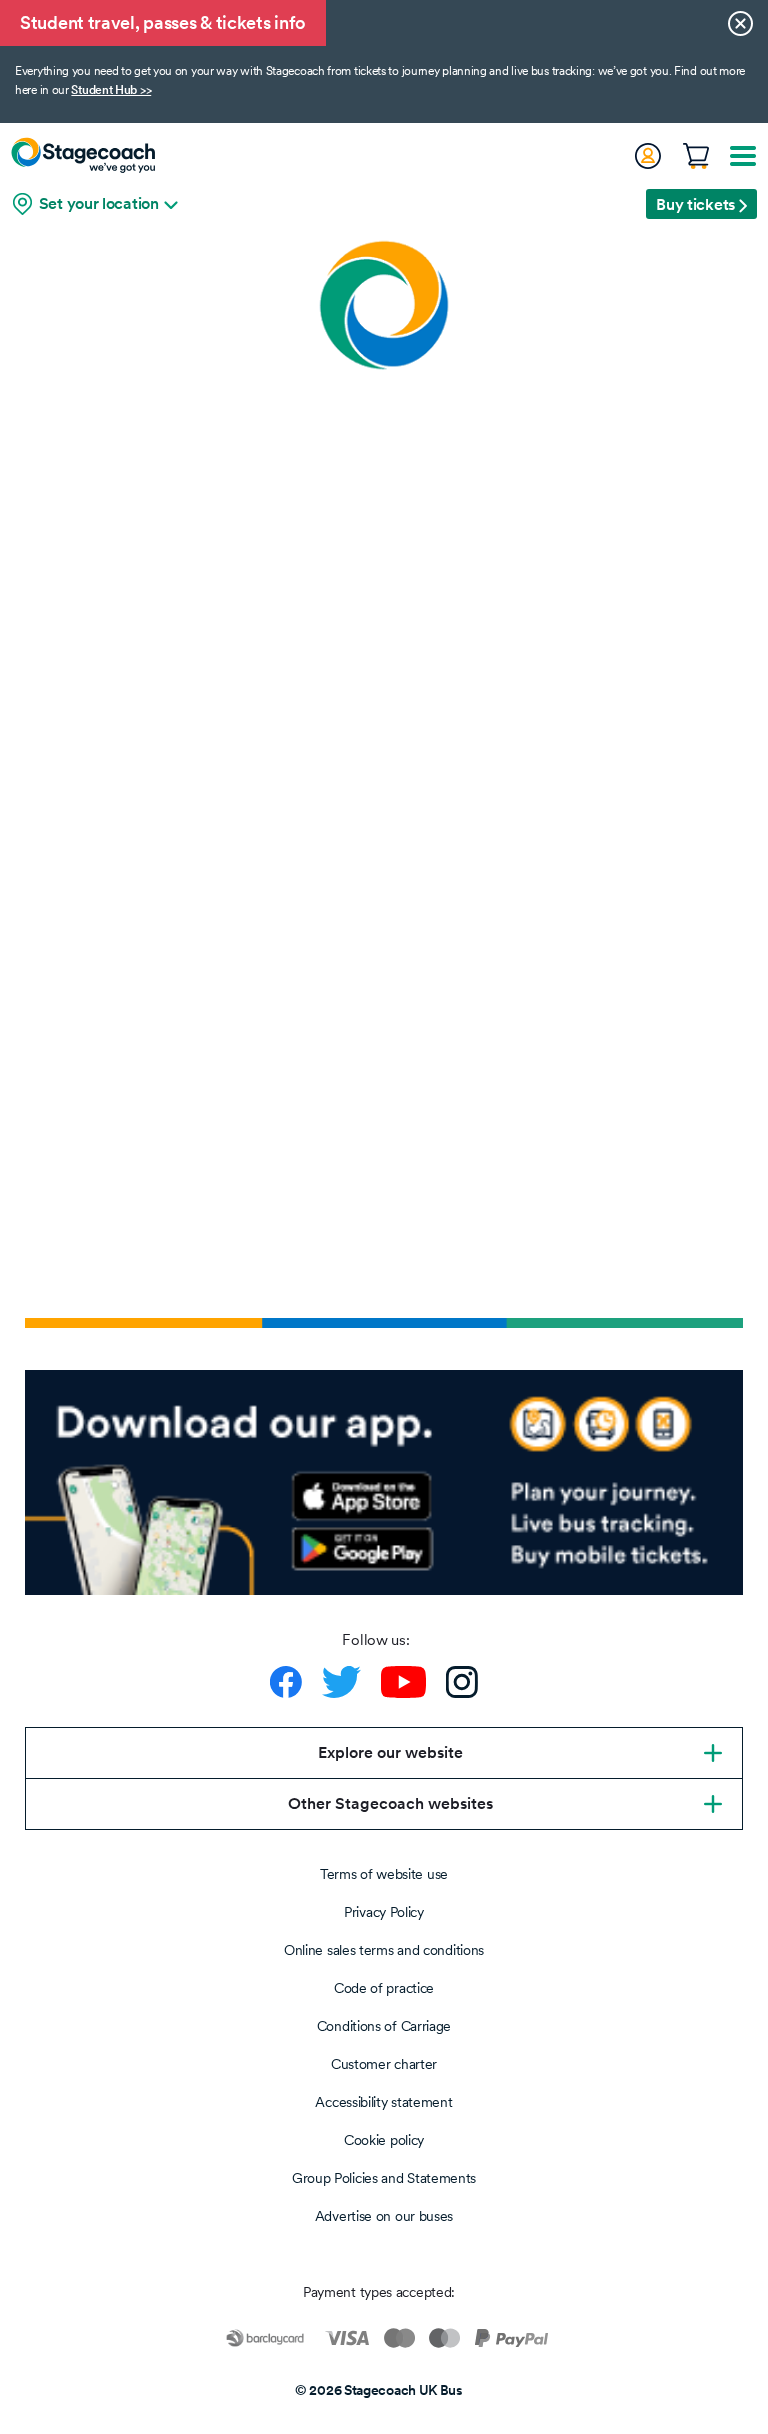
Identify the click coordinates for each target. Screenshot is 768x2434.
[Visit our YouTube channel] (403, 1682)
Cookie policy (384, 2140)
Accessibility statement (383, 2102)
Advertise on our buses (384, 2216)
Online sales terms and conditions (384, 1950)
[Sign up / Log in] (647, 156)
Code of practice (384, 1988)
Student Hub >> (111, 90)
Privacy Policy (384, 1912)
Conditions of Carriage (384, 2026)
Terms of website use (384, 1874)
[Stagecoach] (83, 155)
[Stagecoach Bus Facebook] (286, 1682)
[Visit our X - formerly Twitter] (341, 1682)
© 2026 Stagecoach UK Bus (379, 2390)
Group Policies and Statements (384, 2178)
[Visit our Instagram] (462, 1682)
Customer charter (384, 2064)
